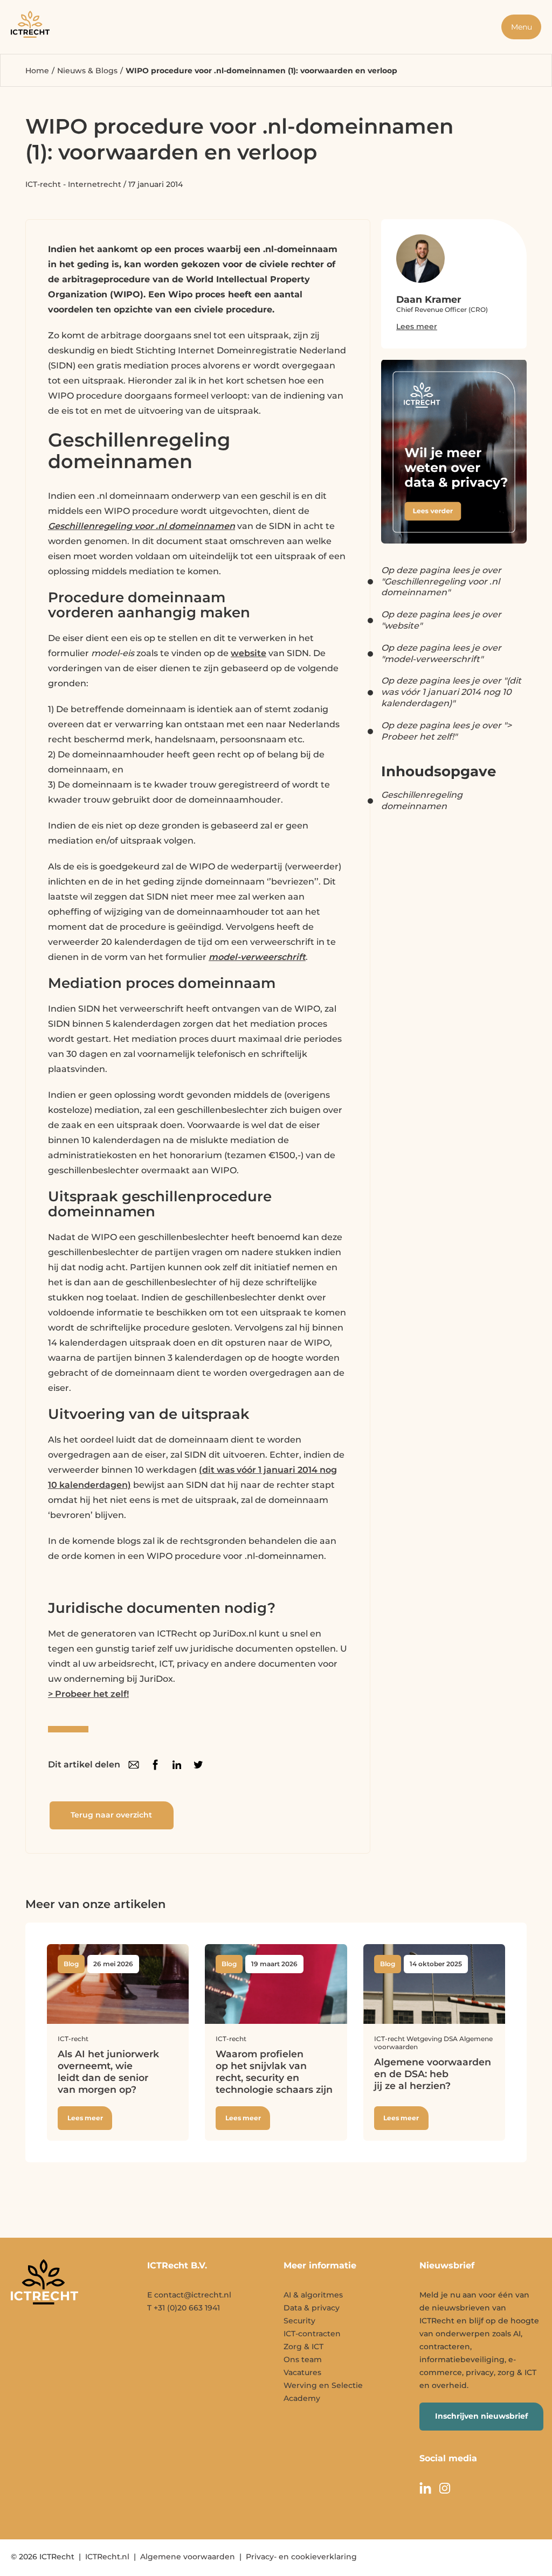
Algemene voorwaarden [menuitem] (188, 2557)
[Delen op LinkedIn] (177, 1765)
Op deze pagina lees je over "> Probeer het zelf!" (446, 731)
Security (299, 2321)
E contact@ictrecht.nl (189, 2295)
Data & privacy (312, 2308)
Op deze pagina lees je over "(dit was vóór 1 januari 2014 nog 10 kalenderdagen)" (451, 692)
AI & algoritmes (313, 2295)
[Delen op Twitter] (198, 1765)
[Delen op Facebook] (155, 1765)
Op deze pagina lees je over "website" (441, 620)
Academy (302, 2398)
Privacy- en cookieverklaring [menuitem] (301, 2557)
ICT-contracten (312, 2334)
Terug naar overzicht (111, 1815)
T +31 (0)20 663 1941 (184, 2308)
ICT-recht (43, 184)
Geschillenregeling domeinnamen (422, 800)
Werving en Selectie (323, 2385)
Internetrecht (95, 184)
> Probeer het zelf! (88, 1694)
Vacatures (302, 2372)
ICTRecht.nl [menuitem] (107, 2557)
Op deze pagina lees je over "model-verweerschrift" (441, 653)
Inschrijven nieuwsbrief (481, 2416)
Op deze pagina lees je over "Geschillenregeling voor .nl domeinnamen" (441, 582)
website (249, 653)
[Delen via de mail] (134, 1765)
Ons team (303, 2359)
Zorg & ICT (303, 2347)
